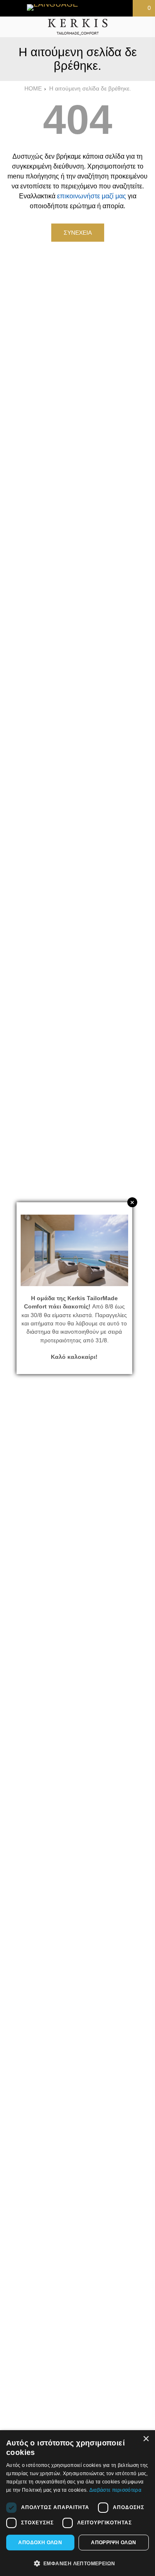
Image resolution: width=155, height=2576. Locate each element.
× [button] (146, 2439)
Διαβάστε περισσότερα (115, 2490)
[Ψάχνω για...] (145, 27)
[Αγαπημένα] (97, 8)
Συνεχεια (78, 233)
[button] (77, 2563)
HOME (33, 89)
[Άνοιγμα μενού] (10, 27)
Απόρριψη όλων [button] (113, 2543)
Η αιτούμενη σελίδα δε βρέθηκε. (90, 89)
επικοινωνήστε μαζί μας (92, 196)
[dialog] (77, 2503)
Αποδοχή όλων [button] (40, 2543)
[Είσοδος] (120, 8)
